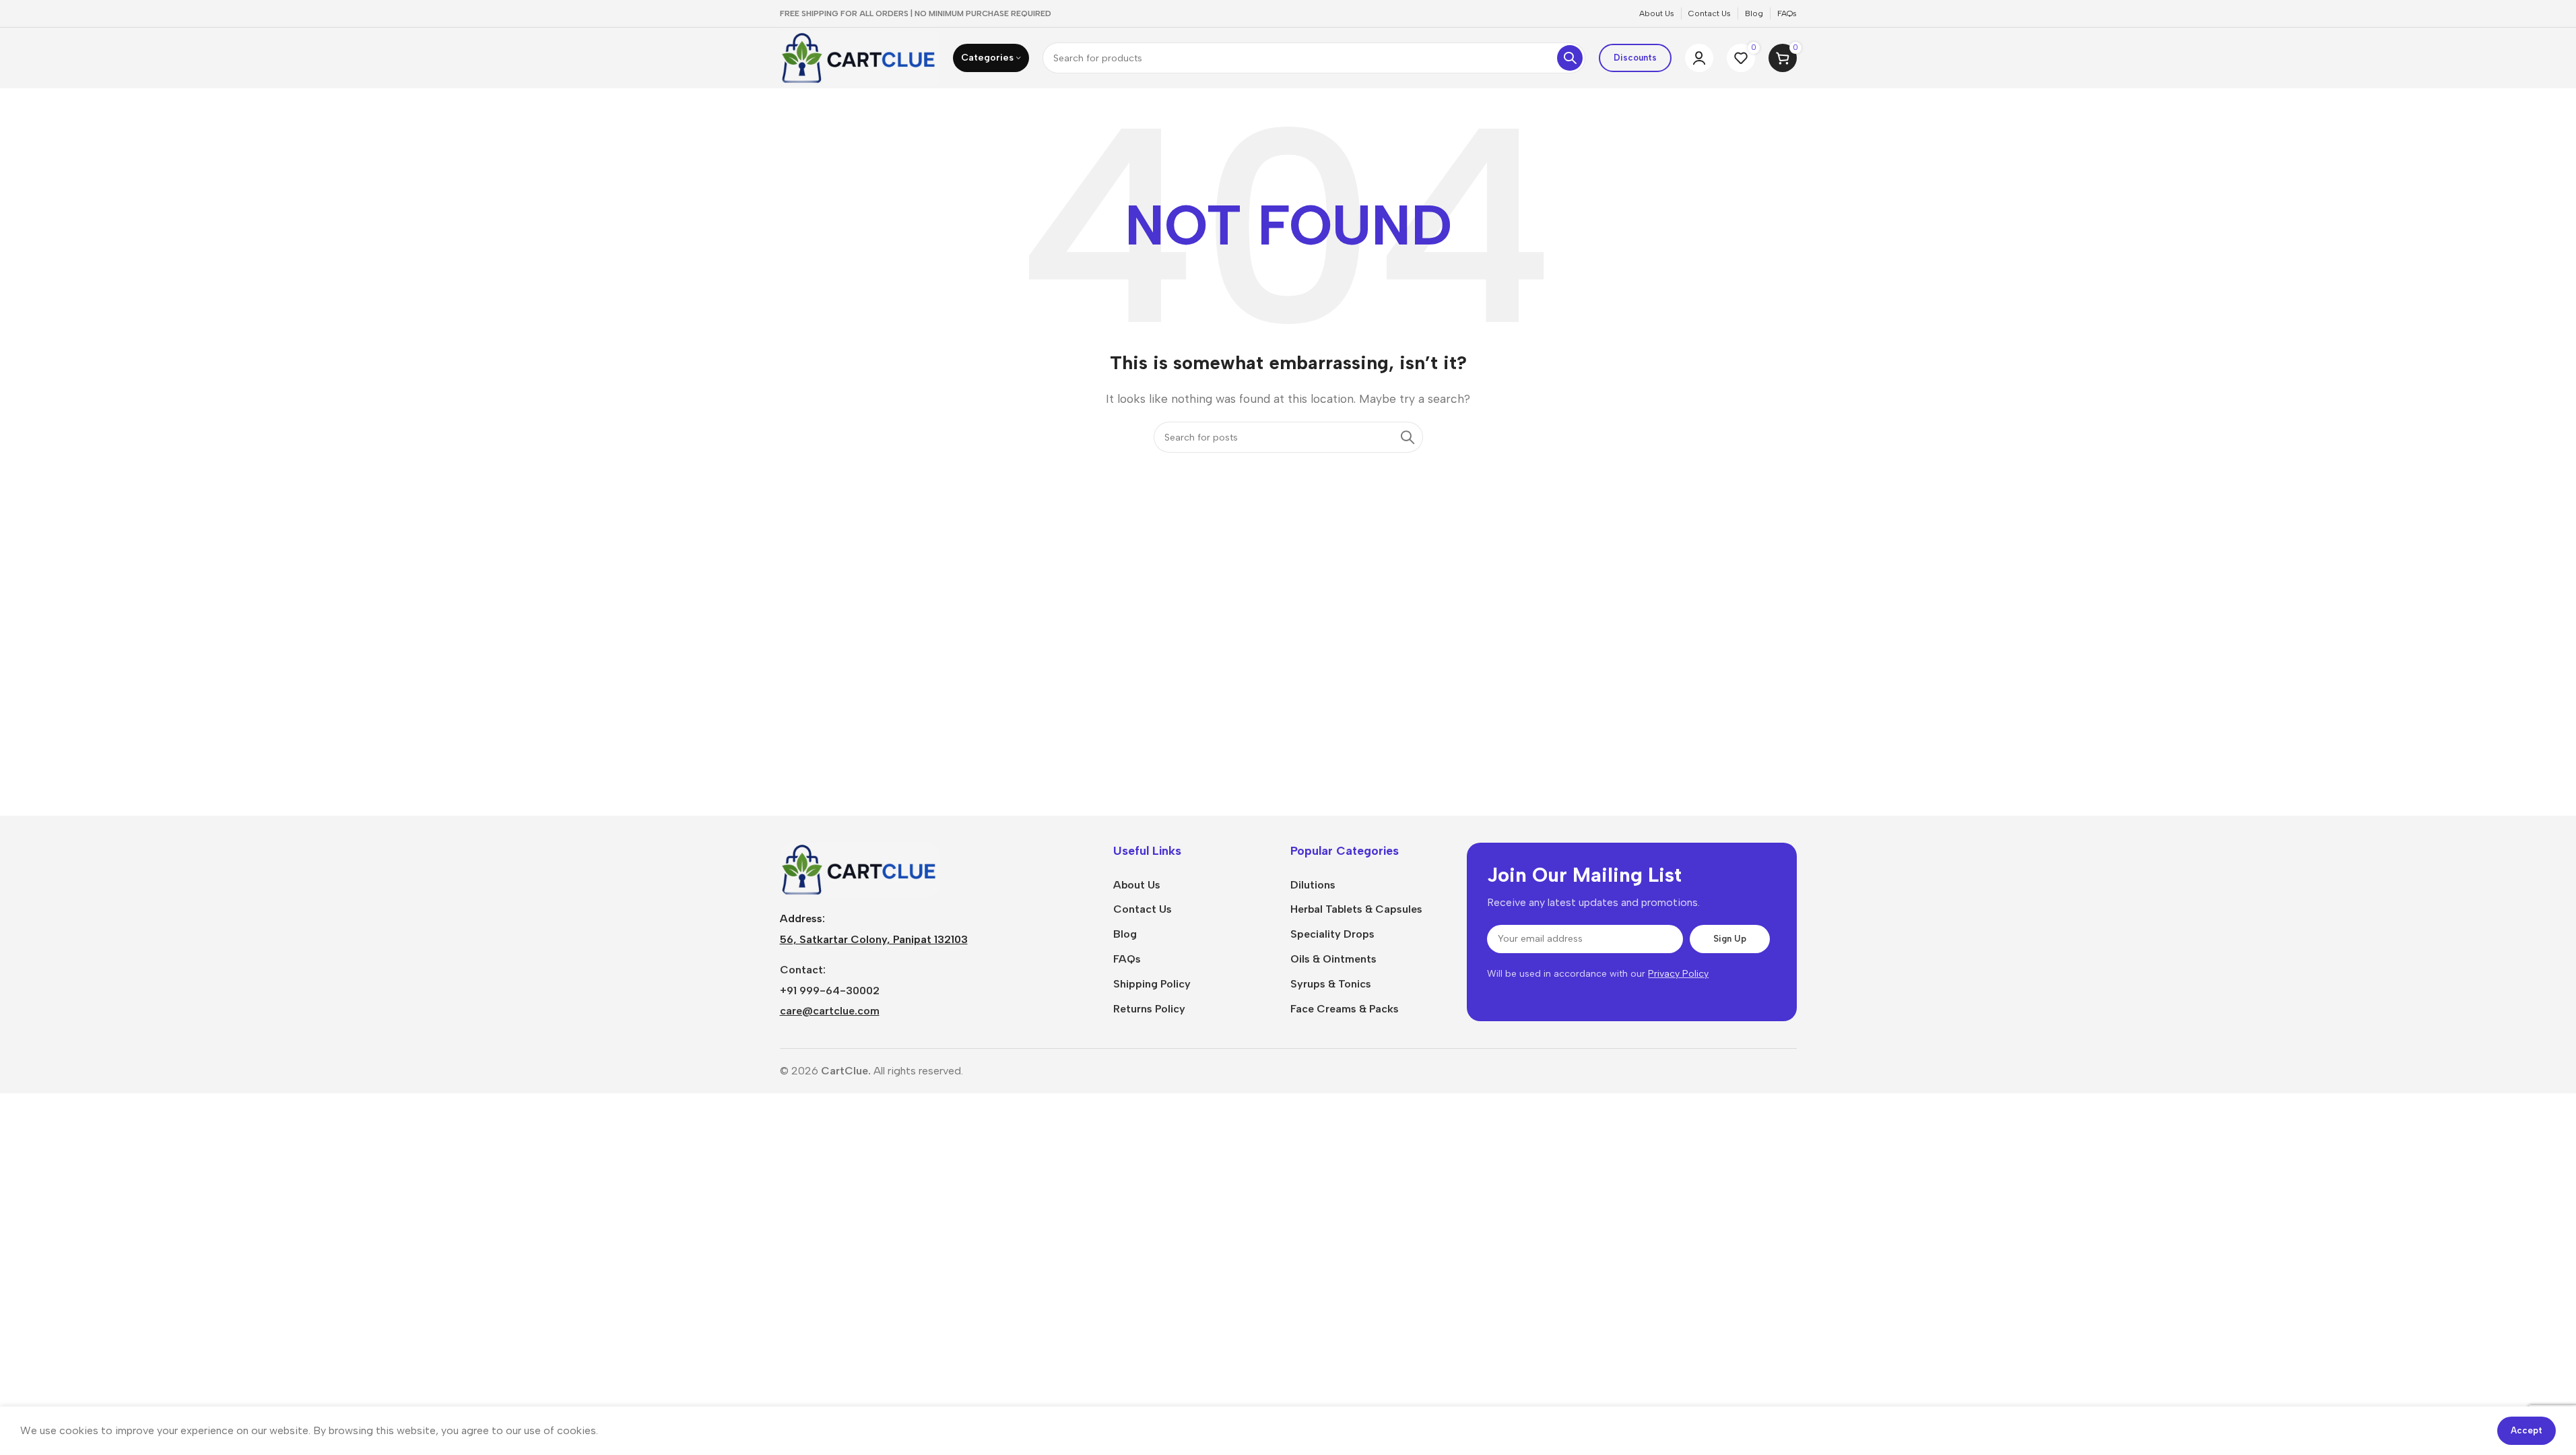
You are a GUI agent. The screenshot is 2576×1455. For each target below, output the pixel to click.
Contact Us (1143, 909)
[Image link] (860, 869)
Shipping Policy (1152, 984)
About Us (1137, 885)
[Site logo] (860, 57)
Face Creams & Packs (1345, 1009)
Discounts (1635, 58)
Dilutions (1313, 885)
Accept (2527, 1430)
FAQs (1127, 959)
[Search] (1570, 58)
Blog (1125, 934)
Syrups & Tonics (1331, 984)
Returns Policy (1149, 1009)
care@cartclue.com (830, 1011)
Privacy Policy (1678, 974)
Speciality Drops (1332, 934)
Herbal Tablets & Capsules (1356, 909)
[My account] (1699, 58)
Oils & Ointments (1333, 959)
